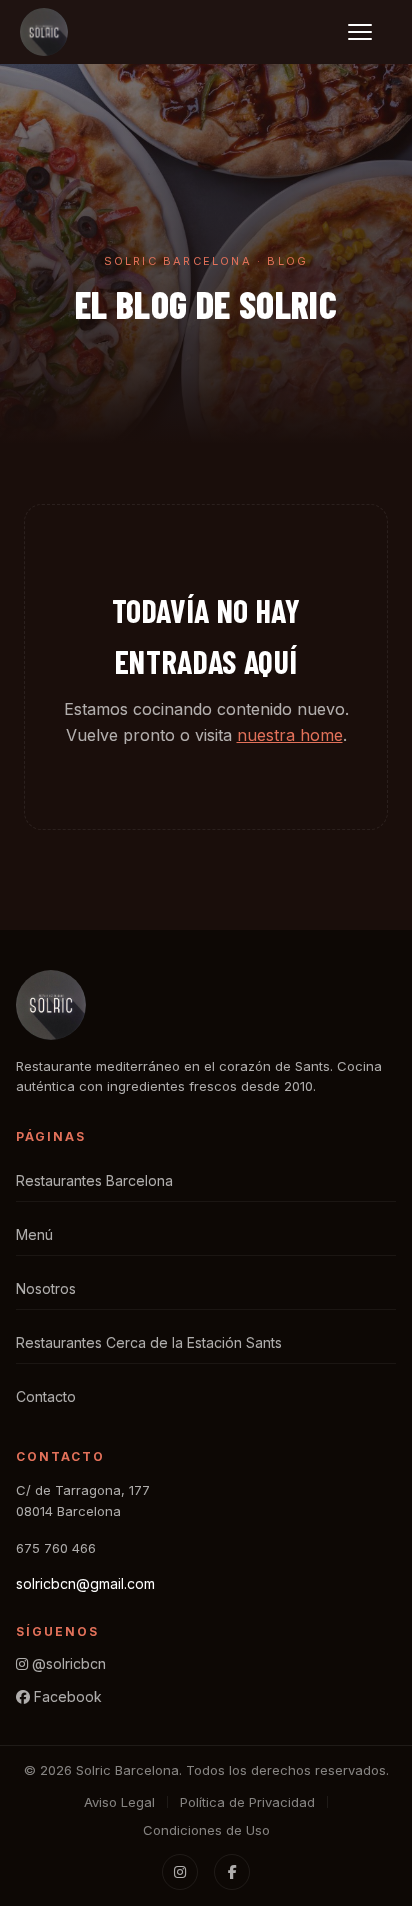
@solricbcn (67, 1663)
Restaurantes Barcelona (94, 1180)
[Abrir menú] (370, 32)
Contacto (46, 1396)
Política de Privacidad (247, 1802)
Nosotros (46, 1288)
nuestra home (290, 735)
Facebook (66, 1696)
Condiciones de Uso (206, 1830)
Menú (34, 1234)
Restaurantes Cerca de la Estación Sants (149, 1342)
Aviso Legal (119, 1802)
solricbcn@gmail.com (85, 1583)
